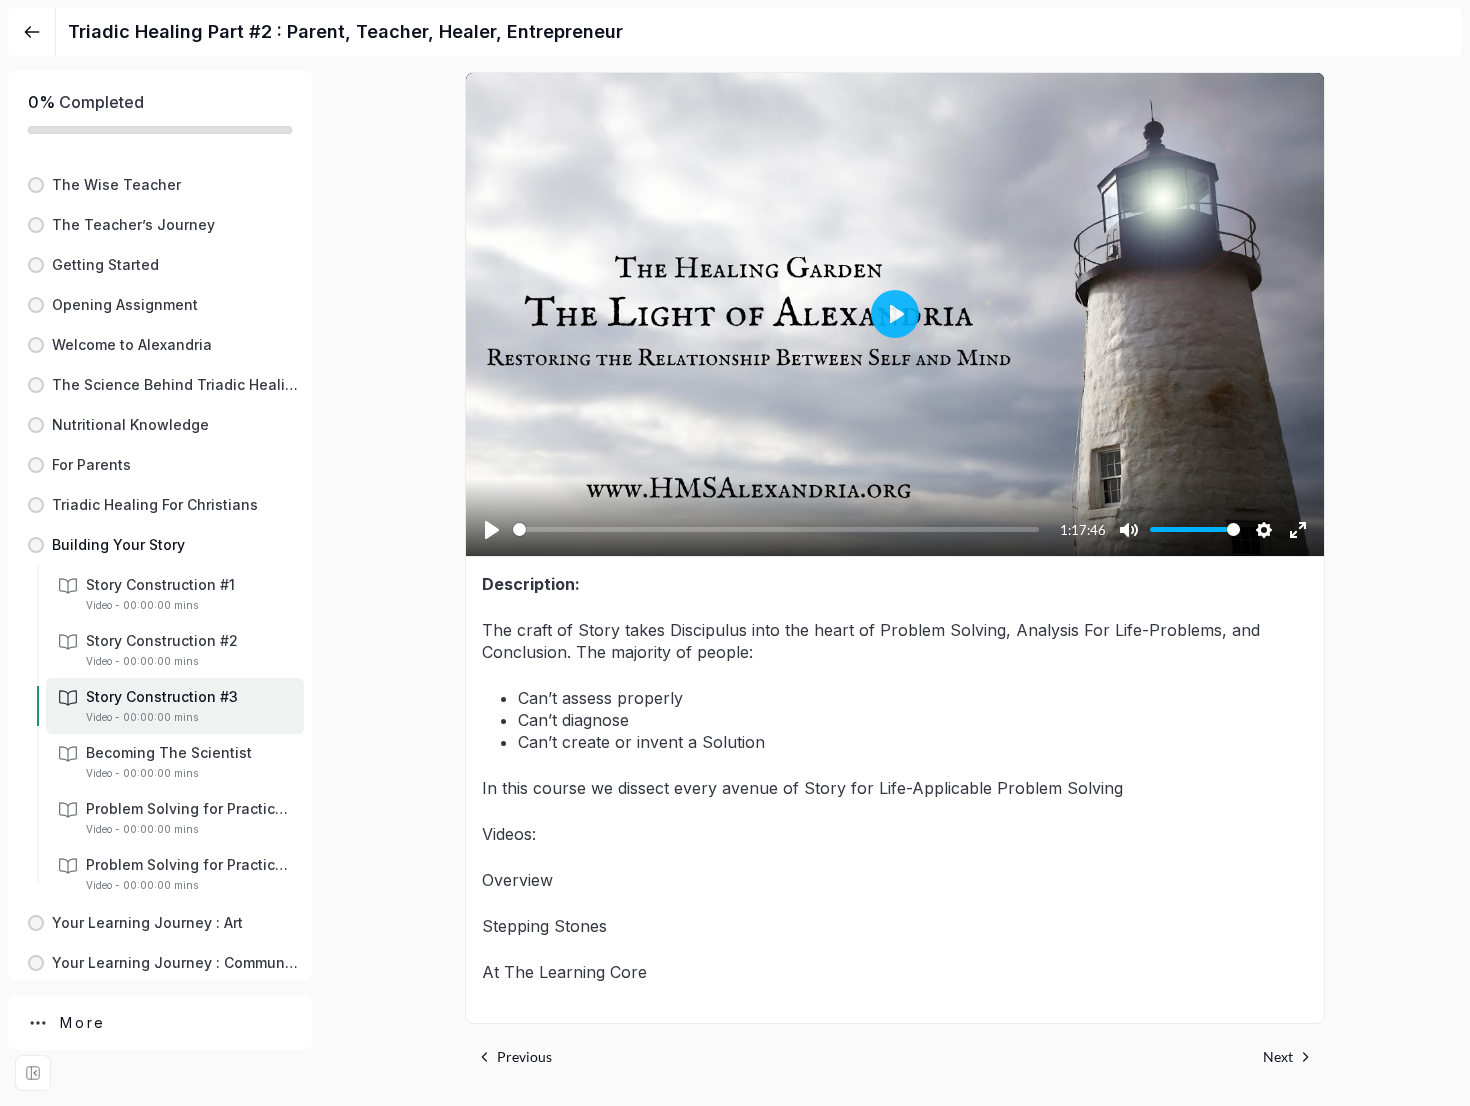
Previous (524, 1056)
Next (1278, 1056)
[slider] (776, 529)
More (83, 1022)
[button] (160, 185)
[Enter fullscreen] (33, 1073)
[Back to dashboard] (32, 32)
